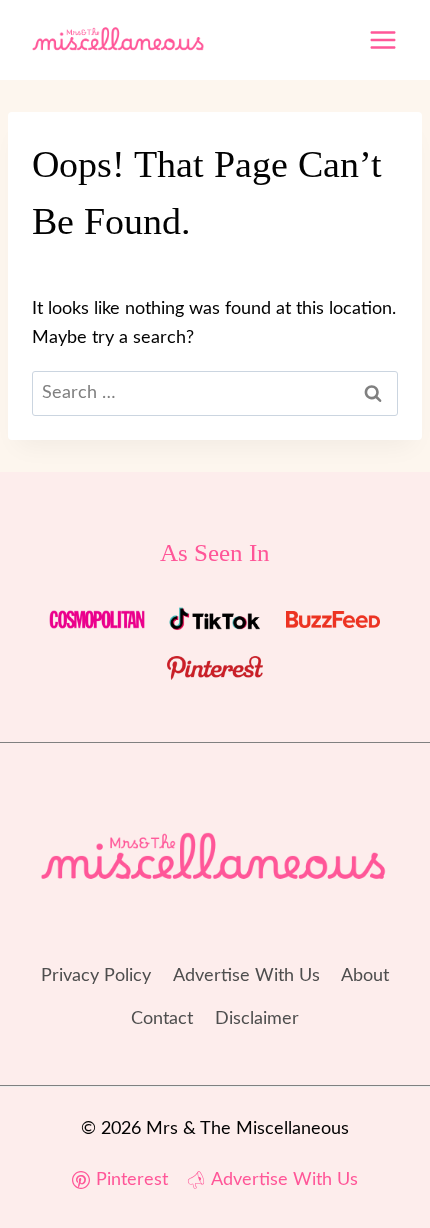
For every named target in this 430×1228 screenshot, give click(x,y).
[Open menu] (382, 39)
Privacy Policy (96, 976)
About (365, 976)
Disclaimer (257, 1019)
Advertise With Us (246, 976)
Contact (162, 1019)
